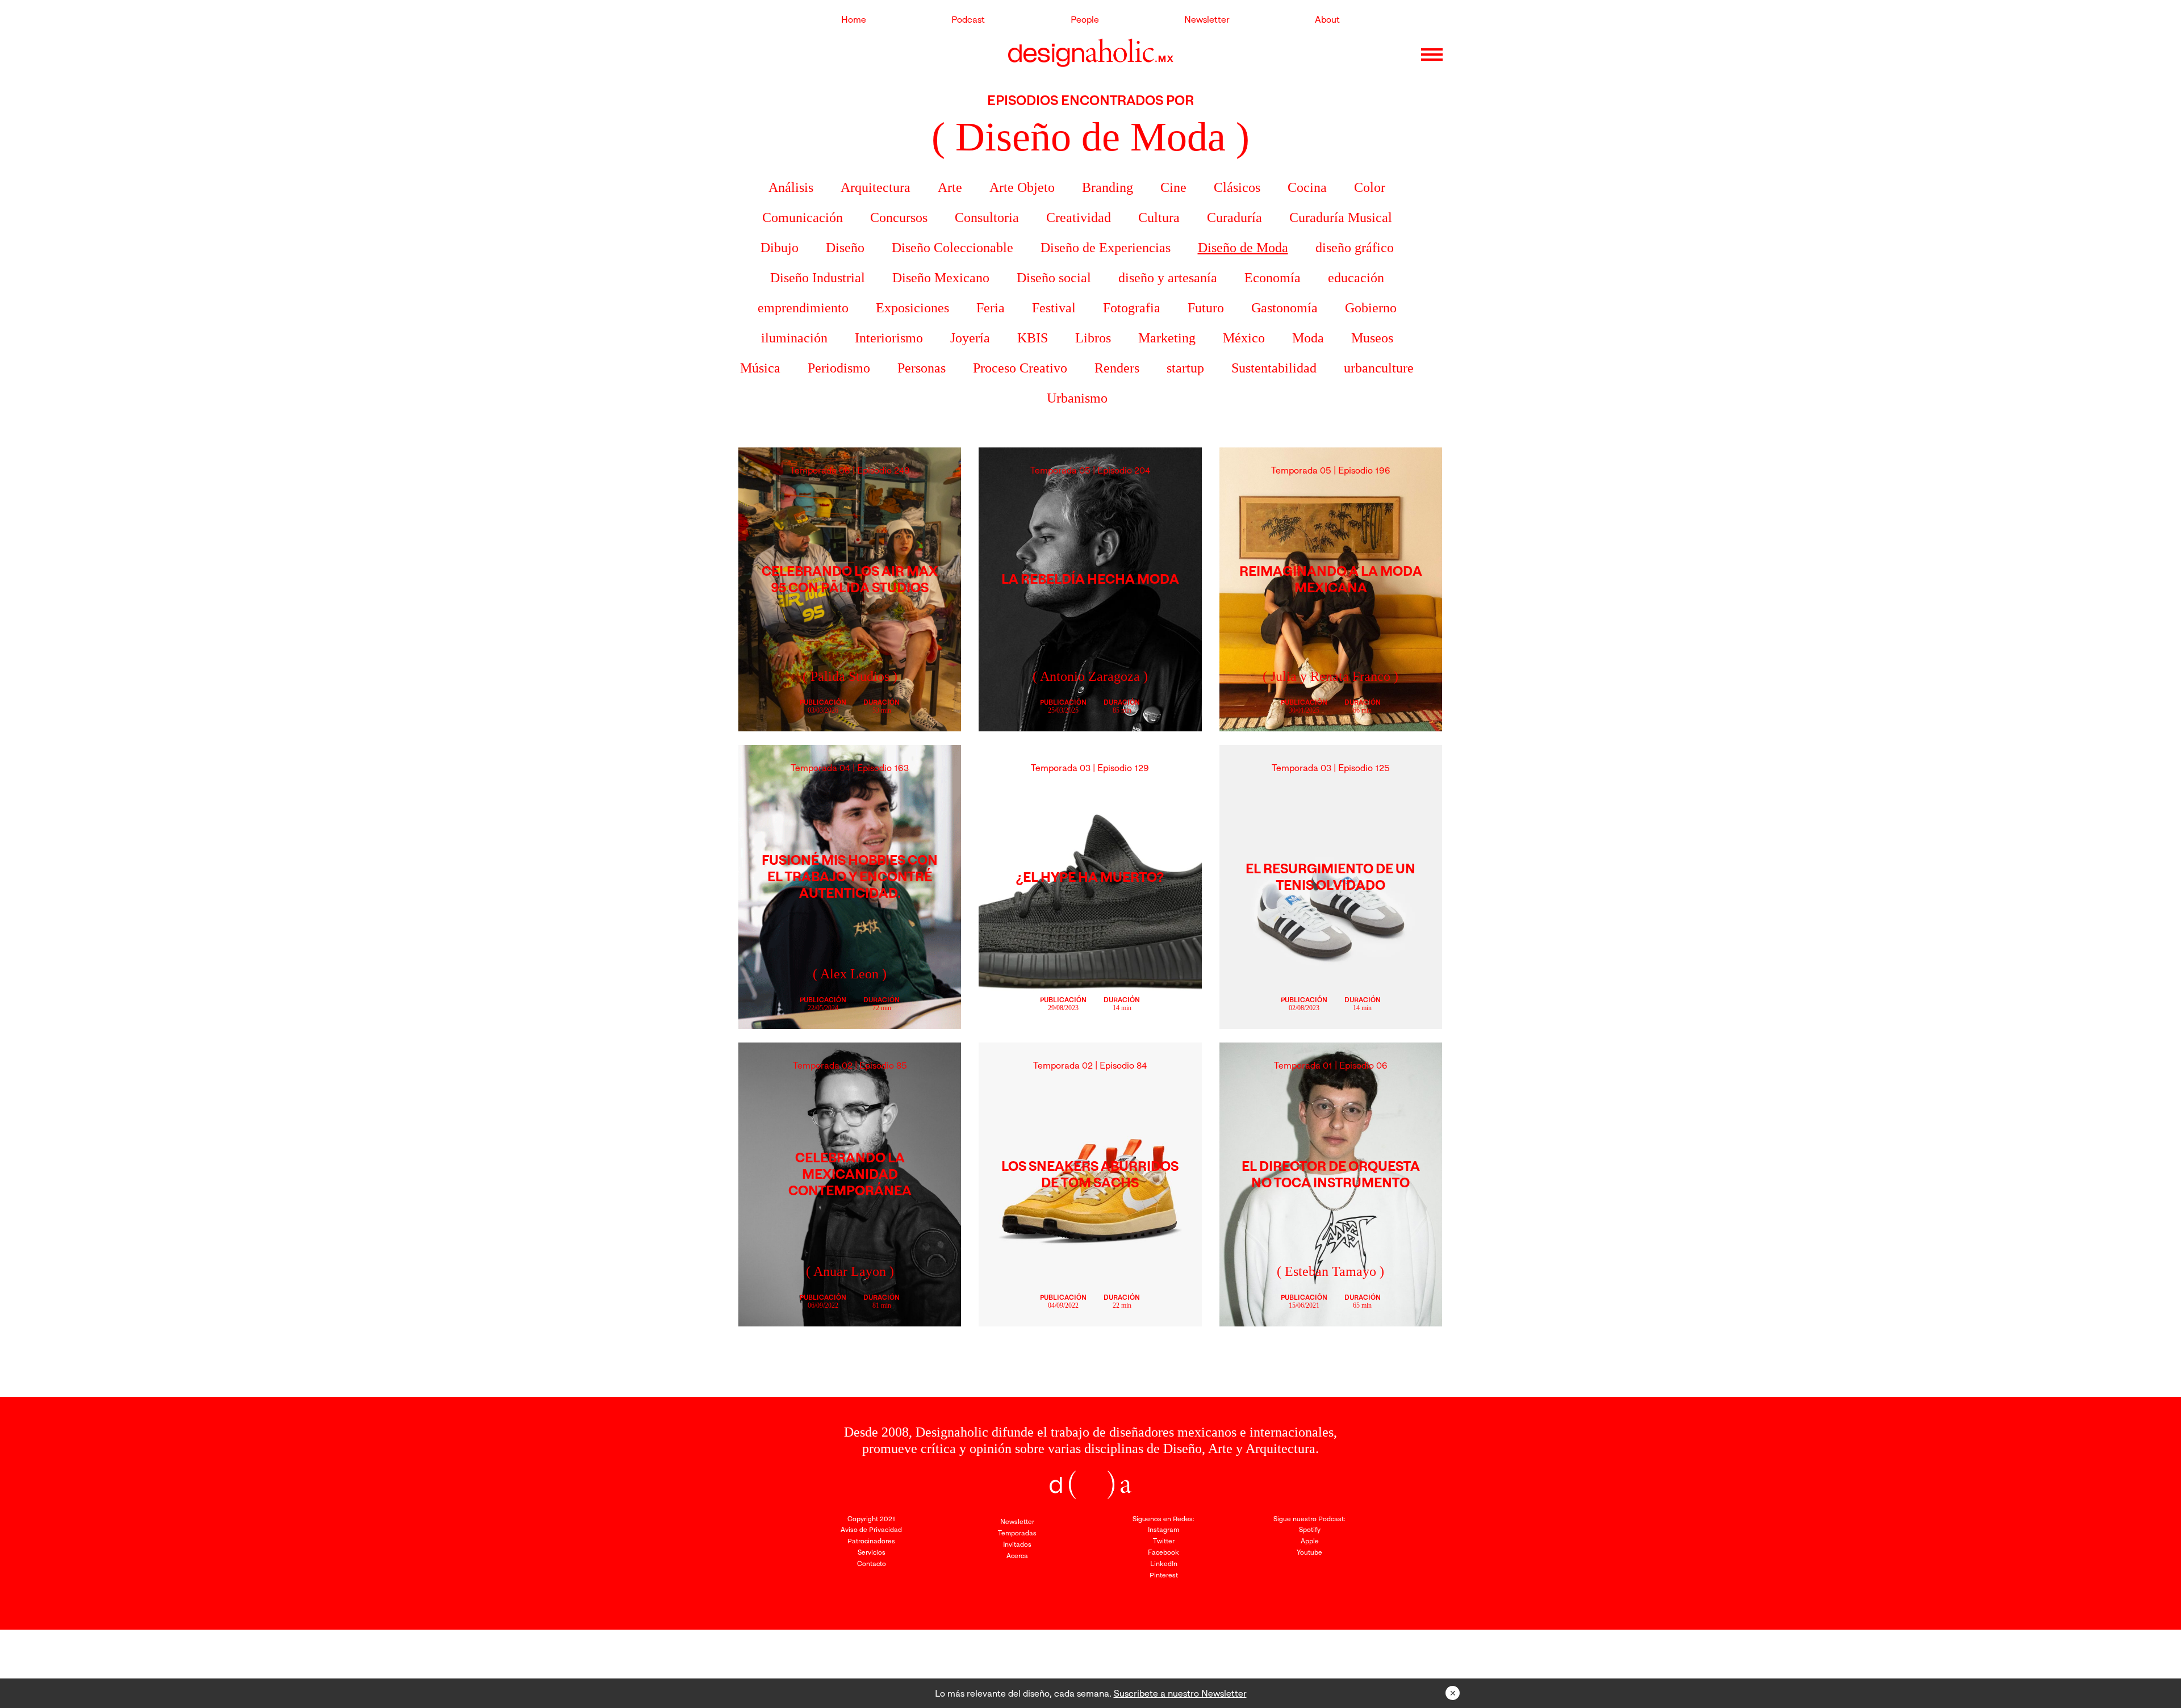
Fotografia (1132, 308)
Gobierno (1371, 308)
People (1085, 19)
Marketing (1167, 338)
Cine (1173, 187)
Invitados (1017, 1544)
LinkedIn (1164, 1563)
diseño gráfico (1355, 248)
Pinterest (1164, 1575)
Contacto (872, 1563)
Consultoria (987, 217)
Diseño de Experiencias (1106, 248)
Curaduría (1234, 217)
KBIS (1033, 338)
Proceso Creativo (1020, 368)
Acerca (1017, 1556)
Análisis (791, 187)
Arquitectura (876, 187)
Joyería (970, 338)
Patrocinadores (871, 1541)
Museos (1372, 338)
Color (1370, 187)
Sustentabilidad (1274, 368)
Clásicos (1237, 187)
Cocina (1307, 187)
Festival (1054, 308)
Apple (1310, 1541)
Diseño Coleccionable (952, 248)
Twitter (1164, 1541)
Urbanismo (1077, 398)
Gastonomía (1284, 308)
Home (854, 19)
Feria (991, 308)
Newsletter (1207, 19)
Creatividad (1079, 217)
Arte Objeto (1022, 187)
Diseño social (1054, 278)
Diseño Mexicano (941, 278)
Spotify (1310, 1529)
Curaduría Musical (1341, 217)
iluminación (794, 338)
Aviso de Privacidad (871, 1529)
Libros (1093, 338)
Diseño (845, 248)
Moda (1308, 338)
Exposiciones (912, 308)
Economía (1273, 278)
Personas (922, 368)
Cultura (1159, 217)
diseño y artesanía (1168, 278)
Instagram (1163, 1529)
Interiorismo (889, 338)
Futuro (1206, 308)
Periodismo (839, 368)
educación (1356, 278)
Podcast (968, 19)
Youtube (1309, 1552)
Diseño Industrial (818, 278)
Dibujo (780, 248)
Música (760, 368)
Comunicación (803, 217)
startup (1185, 368)
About (1327, 19)
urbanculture (1379, 368)
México (1244, 338)
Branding (1108, 187)
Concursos (899, 217)
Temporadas (1017, 1533)
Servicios (872, 1552)
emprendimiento (803, 308)
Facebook (1163, 1552)
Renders (1117, 368)
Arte (950, 187)
